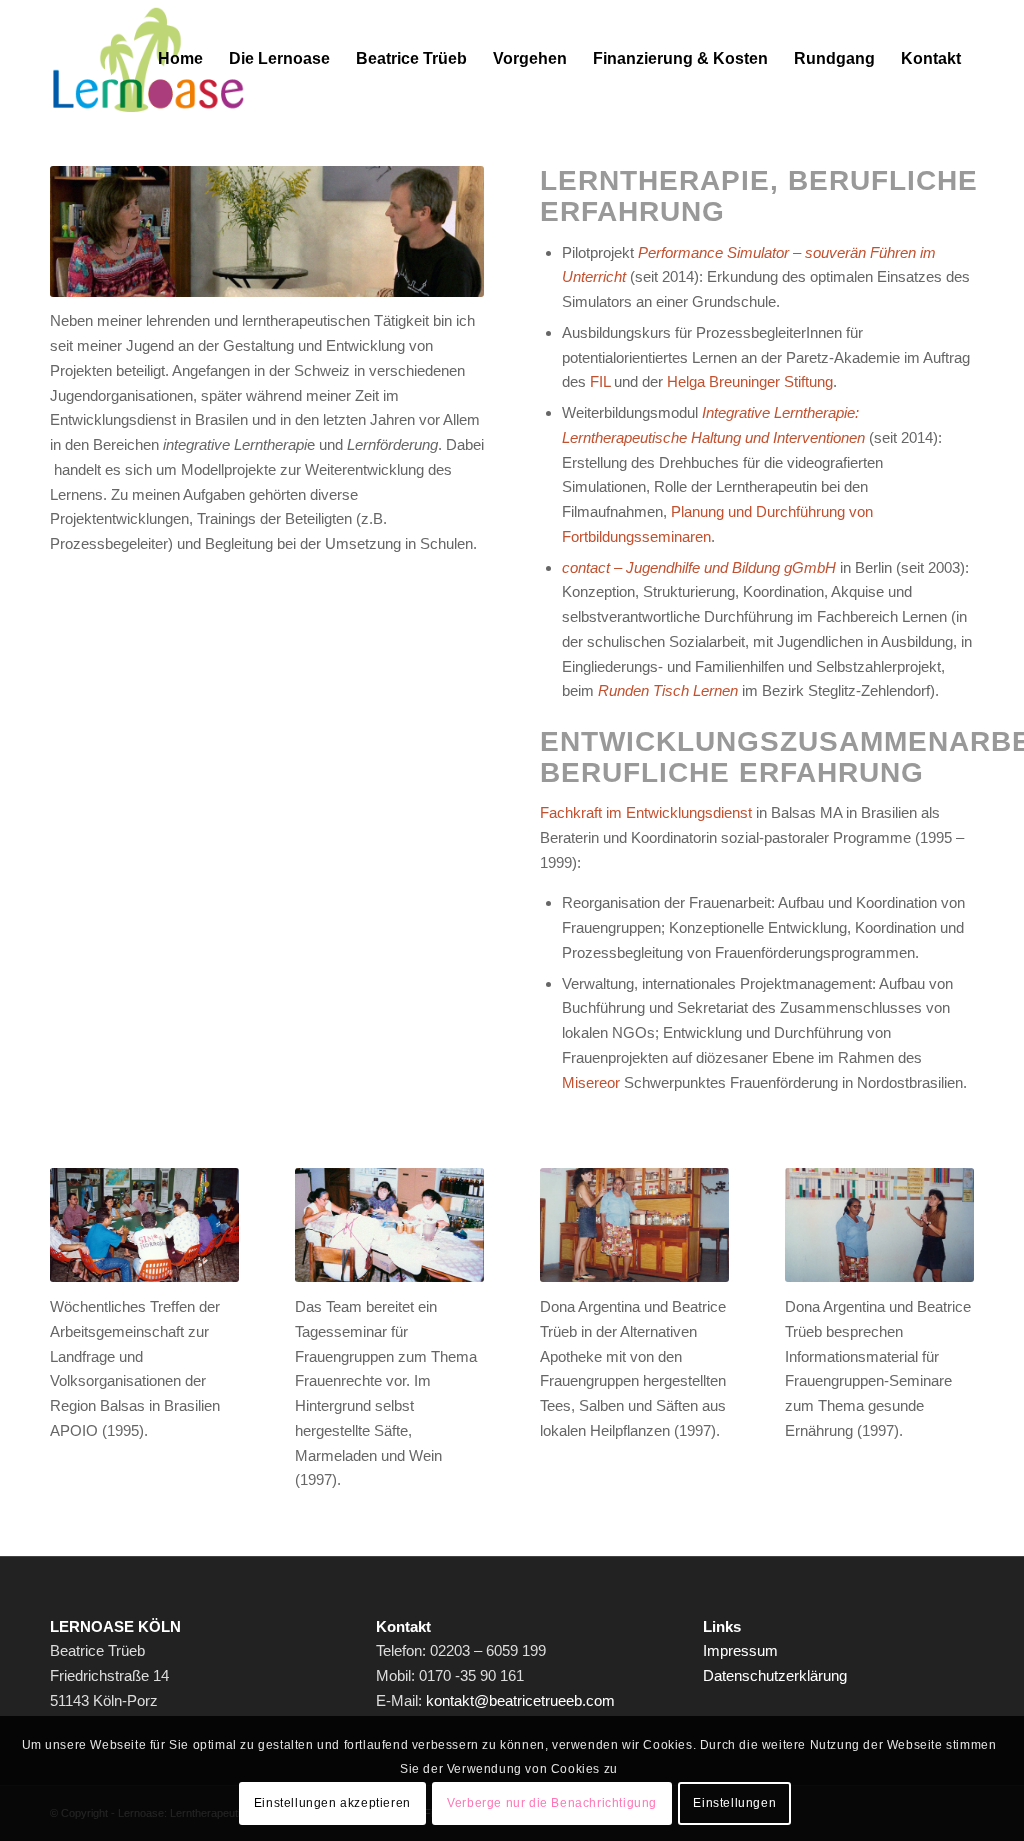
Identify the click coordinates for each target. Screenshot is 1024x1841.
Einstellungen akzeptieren (332, 1803)
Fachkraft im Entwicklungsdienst (646, 812)
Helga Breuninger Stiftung (750, 381)
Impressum (740, 1650)
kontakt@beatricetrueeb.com (520, 1700)
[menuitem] (180, 59)
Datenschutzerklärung (775, 1675)
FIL (600, 381)
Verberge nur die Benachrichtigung (552, 1803)
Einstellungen (734, 1803)
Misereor (591, 1082)
